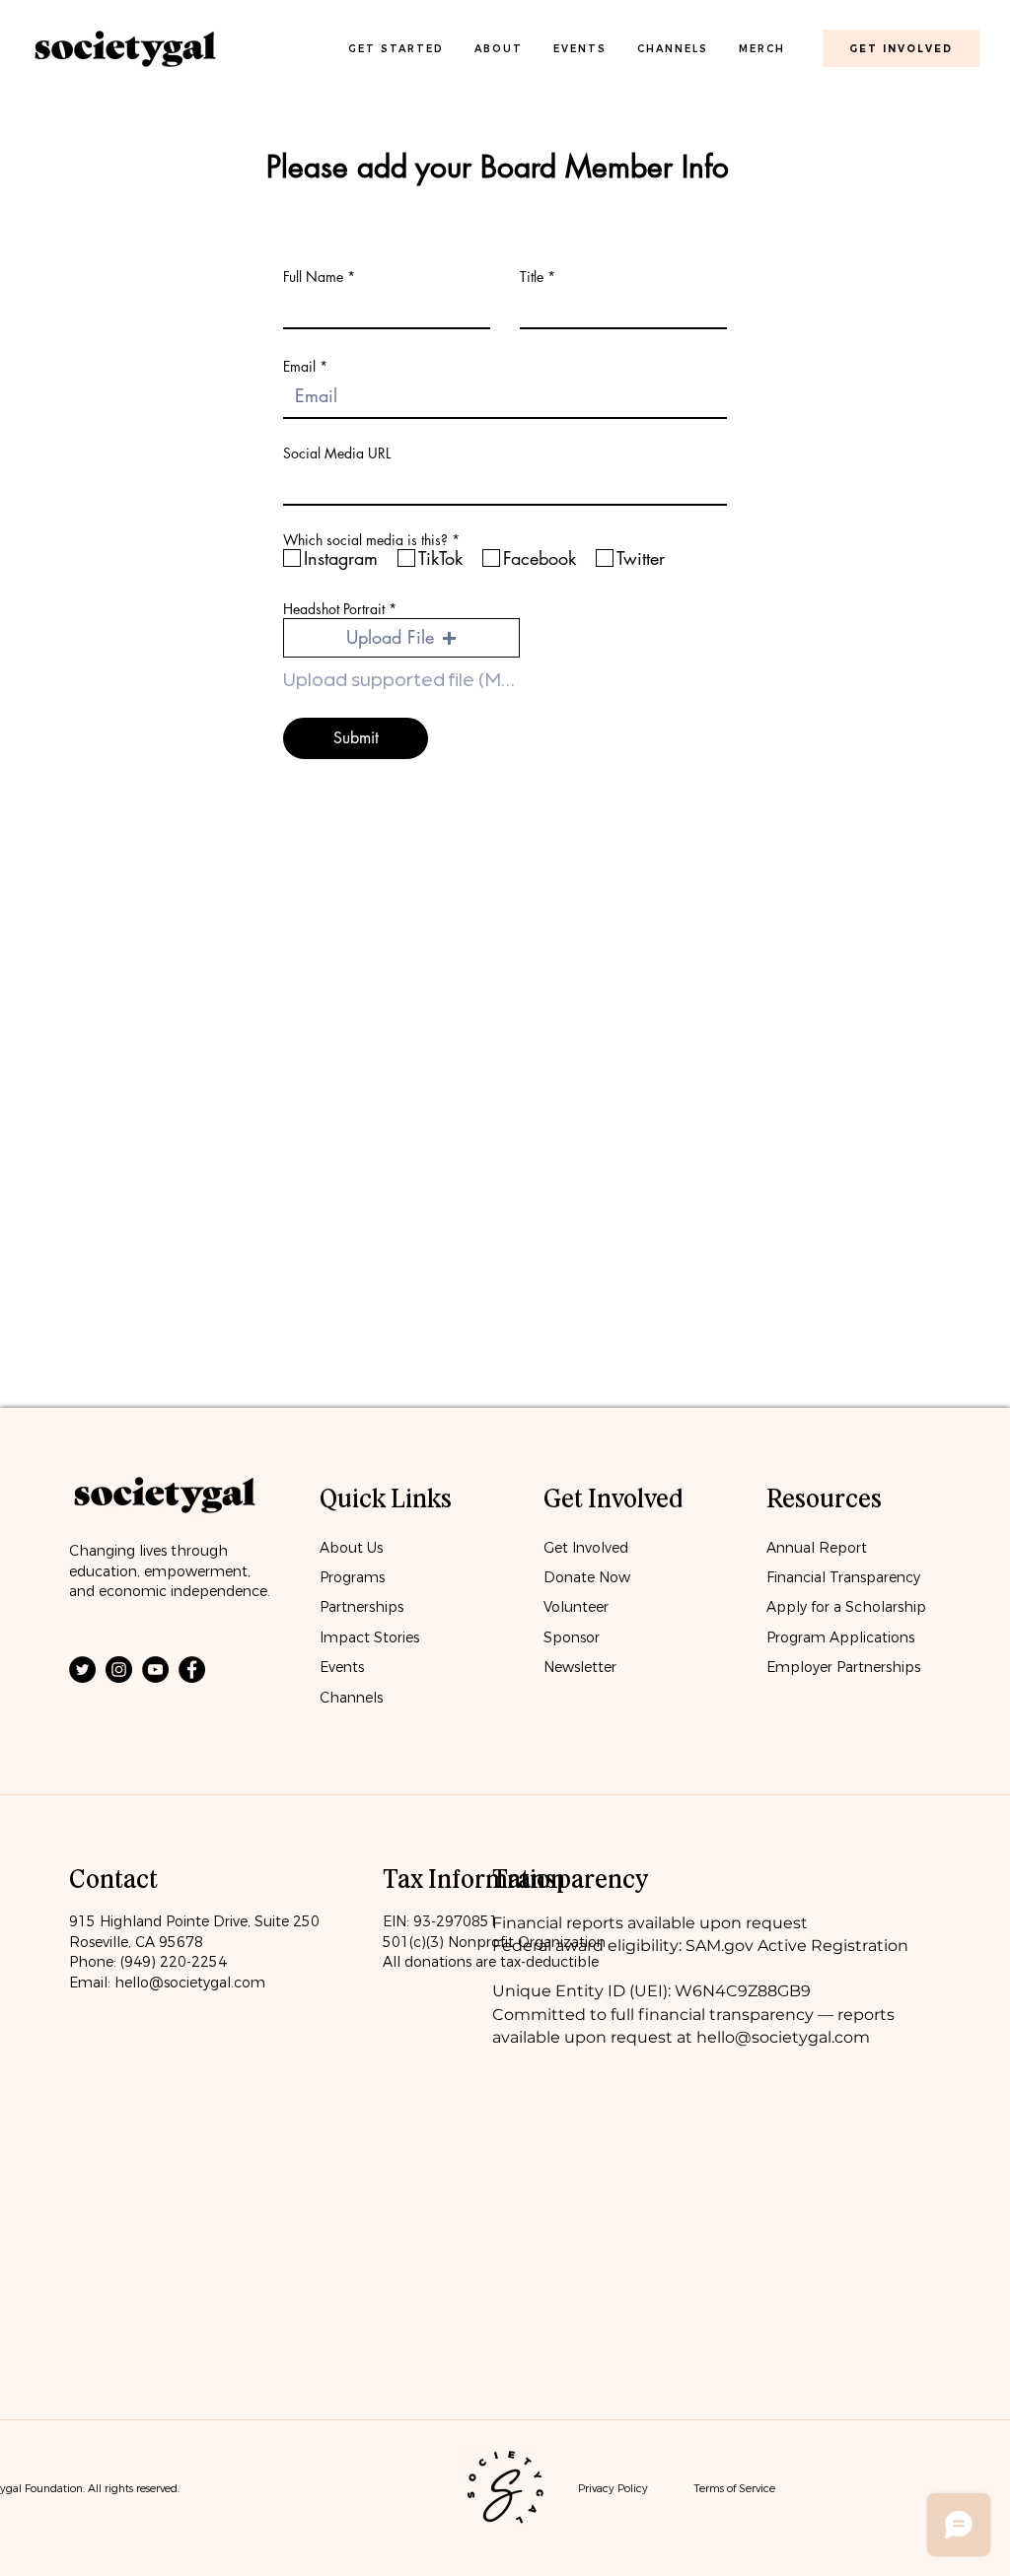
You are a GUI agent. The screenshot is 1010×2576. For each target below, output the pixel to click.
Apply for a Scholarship (846, 1607)
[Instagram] (119, 1670)
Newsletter (580, 1667)
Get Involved (586, 1548)
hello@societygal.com (190, 1983)
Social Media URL (337, 453)
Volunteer (576, 1607)
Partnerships (361, 1607)
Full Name (313, 277)
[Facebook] (192, 1670)
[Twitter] (82, 1670)
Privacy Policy (613, 2488)
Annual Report (817, 1548)
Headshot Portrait (334, 609)
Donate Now (589, 1577)
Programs (352, 1577)
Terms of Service (734, 2488)
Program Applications (840, 1637)
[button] (401, 638)
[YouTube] (155, 1670)
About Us (351, 1548)
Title (532, 277)
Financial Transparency (843, 1577)
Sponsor (572, 1637)
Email (299, 367)
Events (342, 1667)
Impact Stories (369, 1637)
